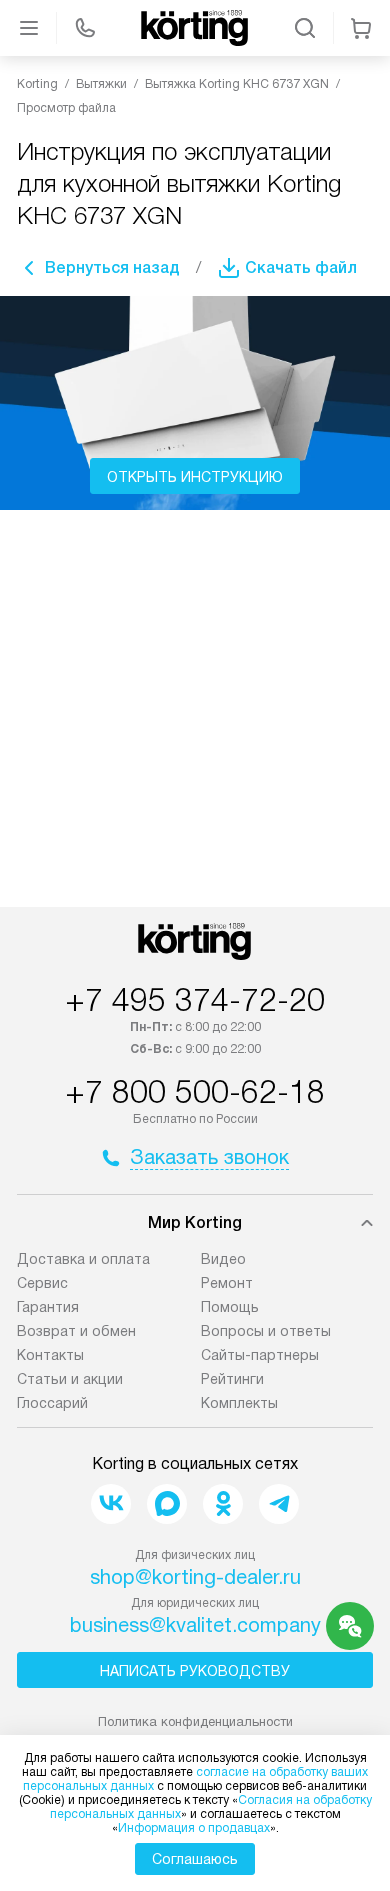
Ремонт (227, 1283)
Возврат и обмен (76, 1331)
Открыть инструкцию (195, 477)
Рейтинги (232, 1379)
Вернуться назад (112, 267)
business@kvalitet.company (195, 1625)
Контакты (50, 1355)
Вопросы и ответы (266, 1331)
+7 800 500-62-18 (195, 1092)
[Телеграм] (279, 1504)
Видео (223, 1259)
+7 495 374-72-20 (195, 1000)
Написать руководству (195, 1671)
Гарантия (48, 1307)
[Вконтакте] (111, 1504)
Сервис (42, 1283)
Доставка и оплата (83, 1259)
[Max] (167, 1504)
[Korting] (195, 28)
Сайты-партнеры (260, 1355)
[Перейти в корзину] (361, 28)
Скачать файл (301, 267)
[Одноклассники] (223, 1504)
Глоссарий (52, 1403)
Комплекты (239, 1403)
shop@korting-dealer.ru (195, 1577)
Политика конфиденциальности (195, 1721)
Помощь (230, 1307)
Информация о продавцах (194, 1828)
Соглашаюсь (195, 1859)
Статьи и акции (70, 1379)
